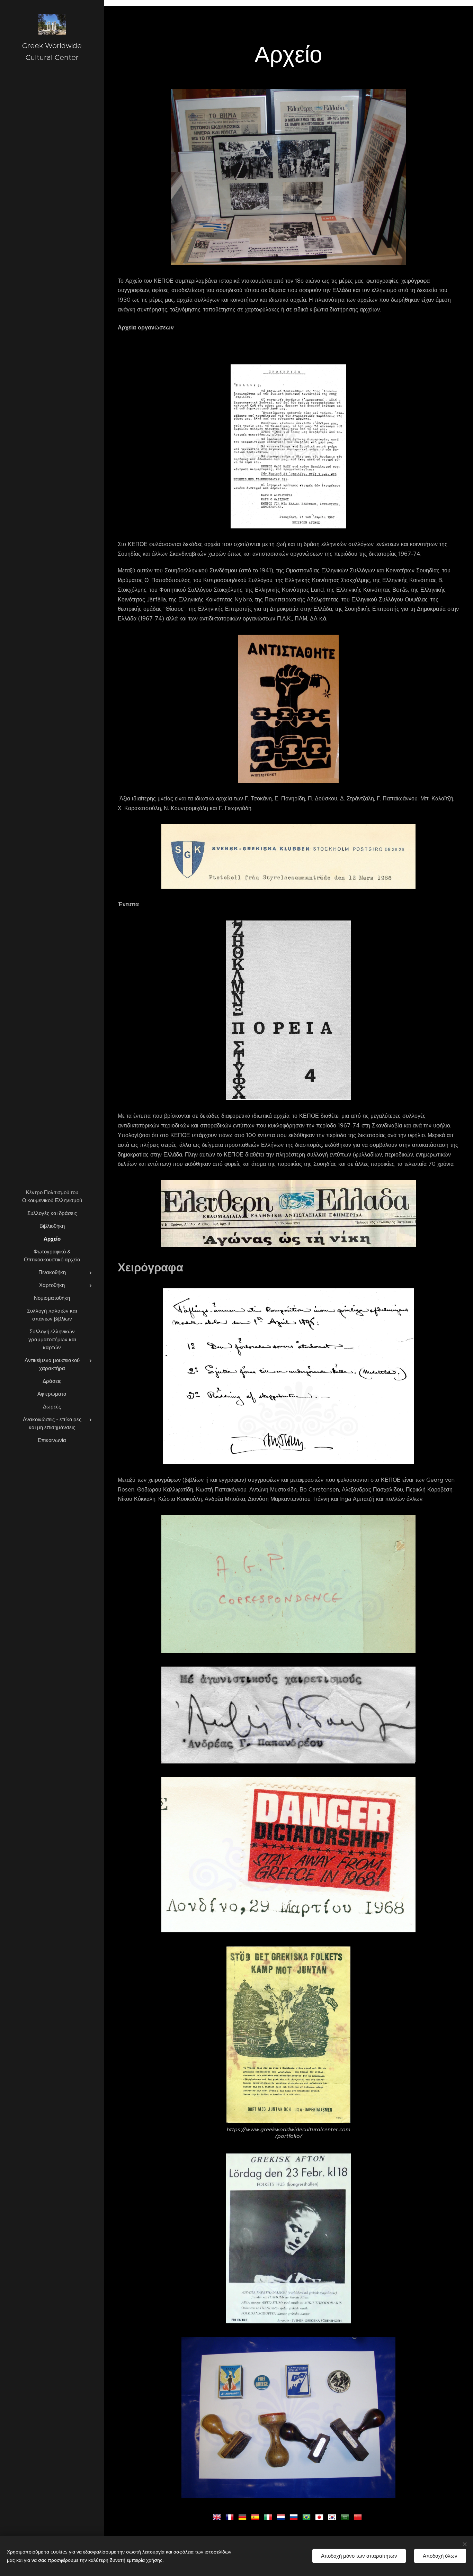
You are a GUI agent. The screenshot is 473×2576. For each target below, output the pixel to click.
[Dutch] (282, 2516)
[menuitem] (52, 1196)
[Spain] (257, 2516)
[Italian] (269, 2516)
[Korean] (333, 2516)
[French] (231, 2516)
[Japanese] (321, 2516)
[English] (218, 2516)
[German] (244, 2516)
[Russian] (295, 2516)
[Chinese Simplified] (359, 2516)
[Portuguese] (308, 2516)
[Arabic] (346, 2516)
